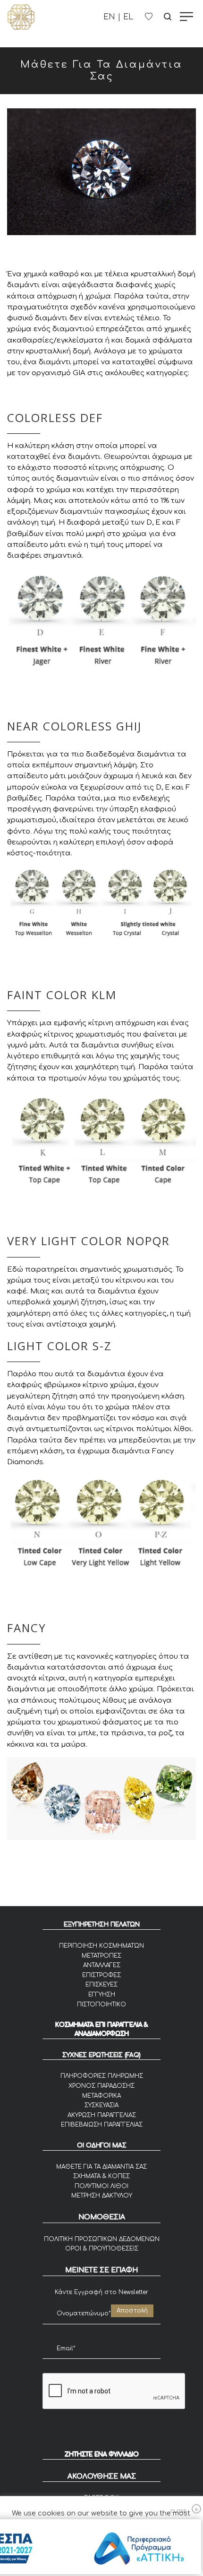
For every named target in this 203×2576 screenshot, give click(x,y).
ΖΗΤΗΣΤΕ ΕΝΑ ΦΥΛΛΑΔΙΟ (102, 2454)
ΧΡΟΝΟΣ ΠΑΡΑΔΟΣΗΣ (101, 2086)
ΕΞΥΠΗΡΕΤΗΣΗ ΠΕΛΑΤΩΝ (102, 1925)
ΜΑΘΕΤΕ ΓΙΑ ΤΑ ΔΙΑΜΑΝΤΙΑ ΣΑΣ (101, 2167)
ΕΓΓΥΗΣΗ (102, 1995)
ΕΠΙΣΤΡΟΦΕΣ (101, 1975)
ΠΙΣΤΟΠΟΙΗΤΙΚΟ (101, 2005)
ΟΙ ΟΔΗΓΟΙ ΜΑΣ (102, 2145)
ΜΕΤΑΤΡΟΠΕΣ (101, 1956)
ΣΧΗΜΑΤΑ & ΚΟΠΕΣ (101, 2176)
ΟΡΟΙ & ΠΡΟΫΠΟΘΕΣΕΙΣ (102, 2249)
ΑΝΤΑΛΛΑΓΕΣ (102, 1965)
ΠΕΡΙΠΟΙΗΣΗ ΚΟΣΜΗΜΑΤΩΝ (101, 1946)
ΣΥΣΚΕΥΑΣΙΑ (101, 2105)
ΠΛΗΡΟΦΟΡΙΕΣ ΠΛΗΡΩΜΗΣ (102, 2076)
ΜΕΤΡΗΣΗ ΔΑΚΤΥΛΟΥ (102, 2196)
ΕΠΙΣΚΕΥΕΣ (101, 1985)
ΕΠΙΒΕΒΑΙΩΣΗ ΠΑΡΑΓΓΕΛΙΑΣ (102, 2125)
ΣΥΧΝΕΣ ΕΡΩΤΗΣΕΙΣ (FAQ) (101, 2055)
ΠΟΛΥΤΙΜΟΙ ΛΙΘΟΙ (101, 2186)
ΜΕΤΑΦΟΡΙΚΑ (101, 2096)
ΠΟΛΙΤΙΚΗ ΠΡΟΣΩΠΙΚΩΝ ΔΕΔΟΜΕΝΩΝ (102, 2239)
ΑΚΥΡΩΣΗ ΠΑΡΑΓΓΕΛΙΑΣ (102, 2115)
